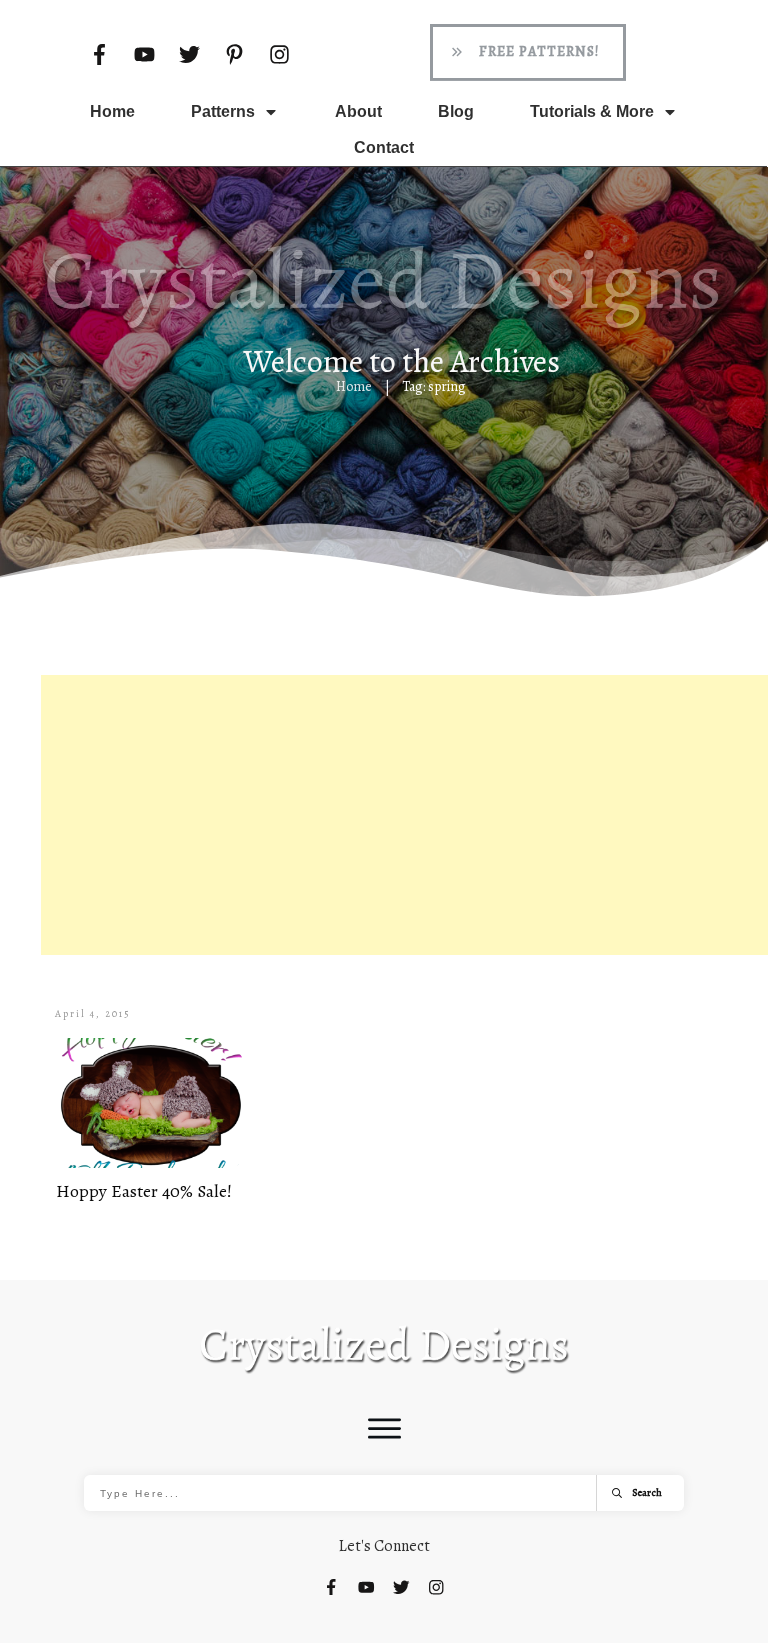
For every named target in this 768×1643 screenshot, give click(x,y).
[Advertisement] (404, 815)
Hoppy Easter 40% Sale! (144, 1191)
